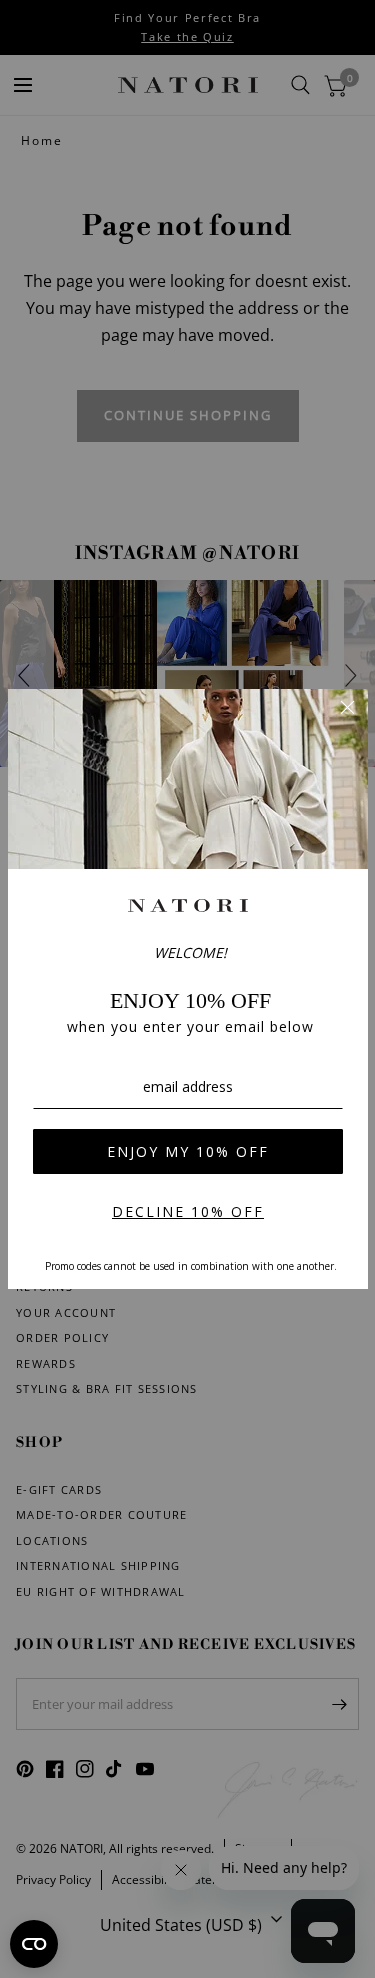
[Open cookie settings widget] (34, 1944)
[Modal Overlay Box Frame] (188, 989)
